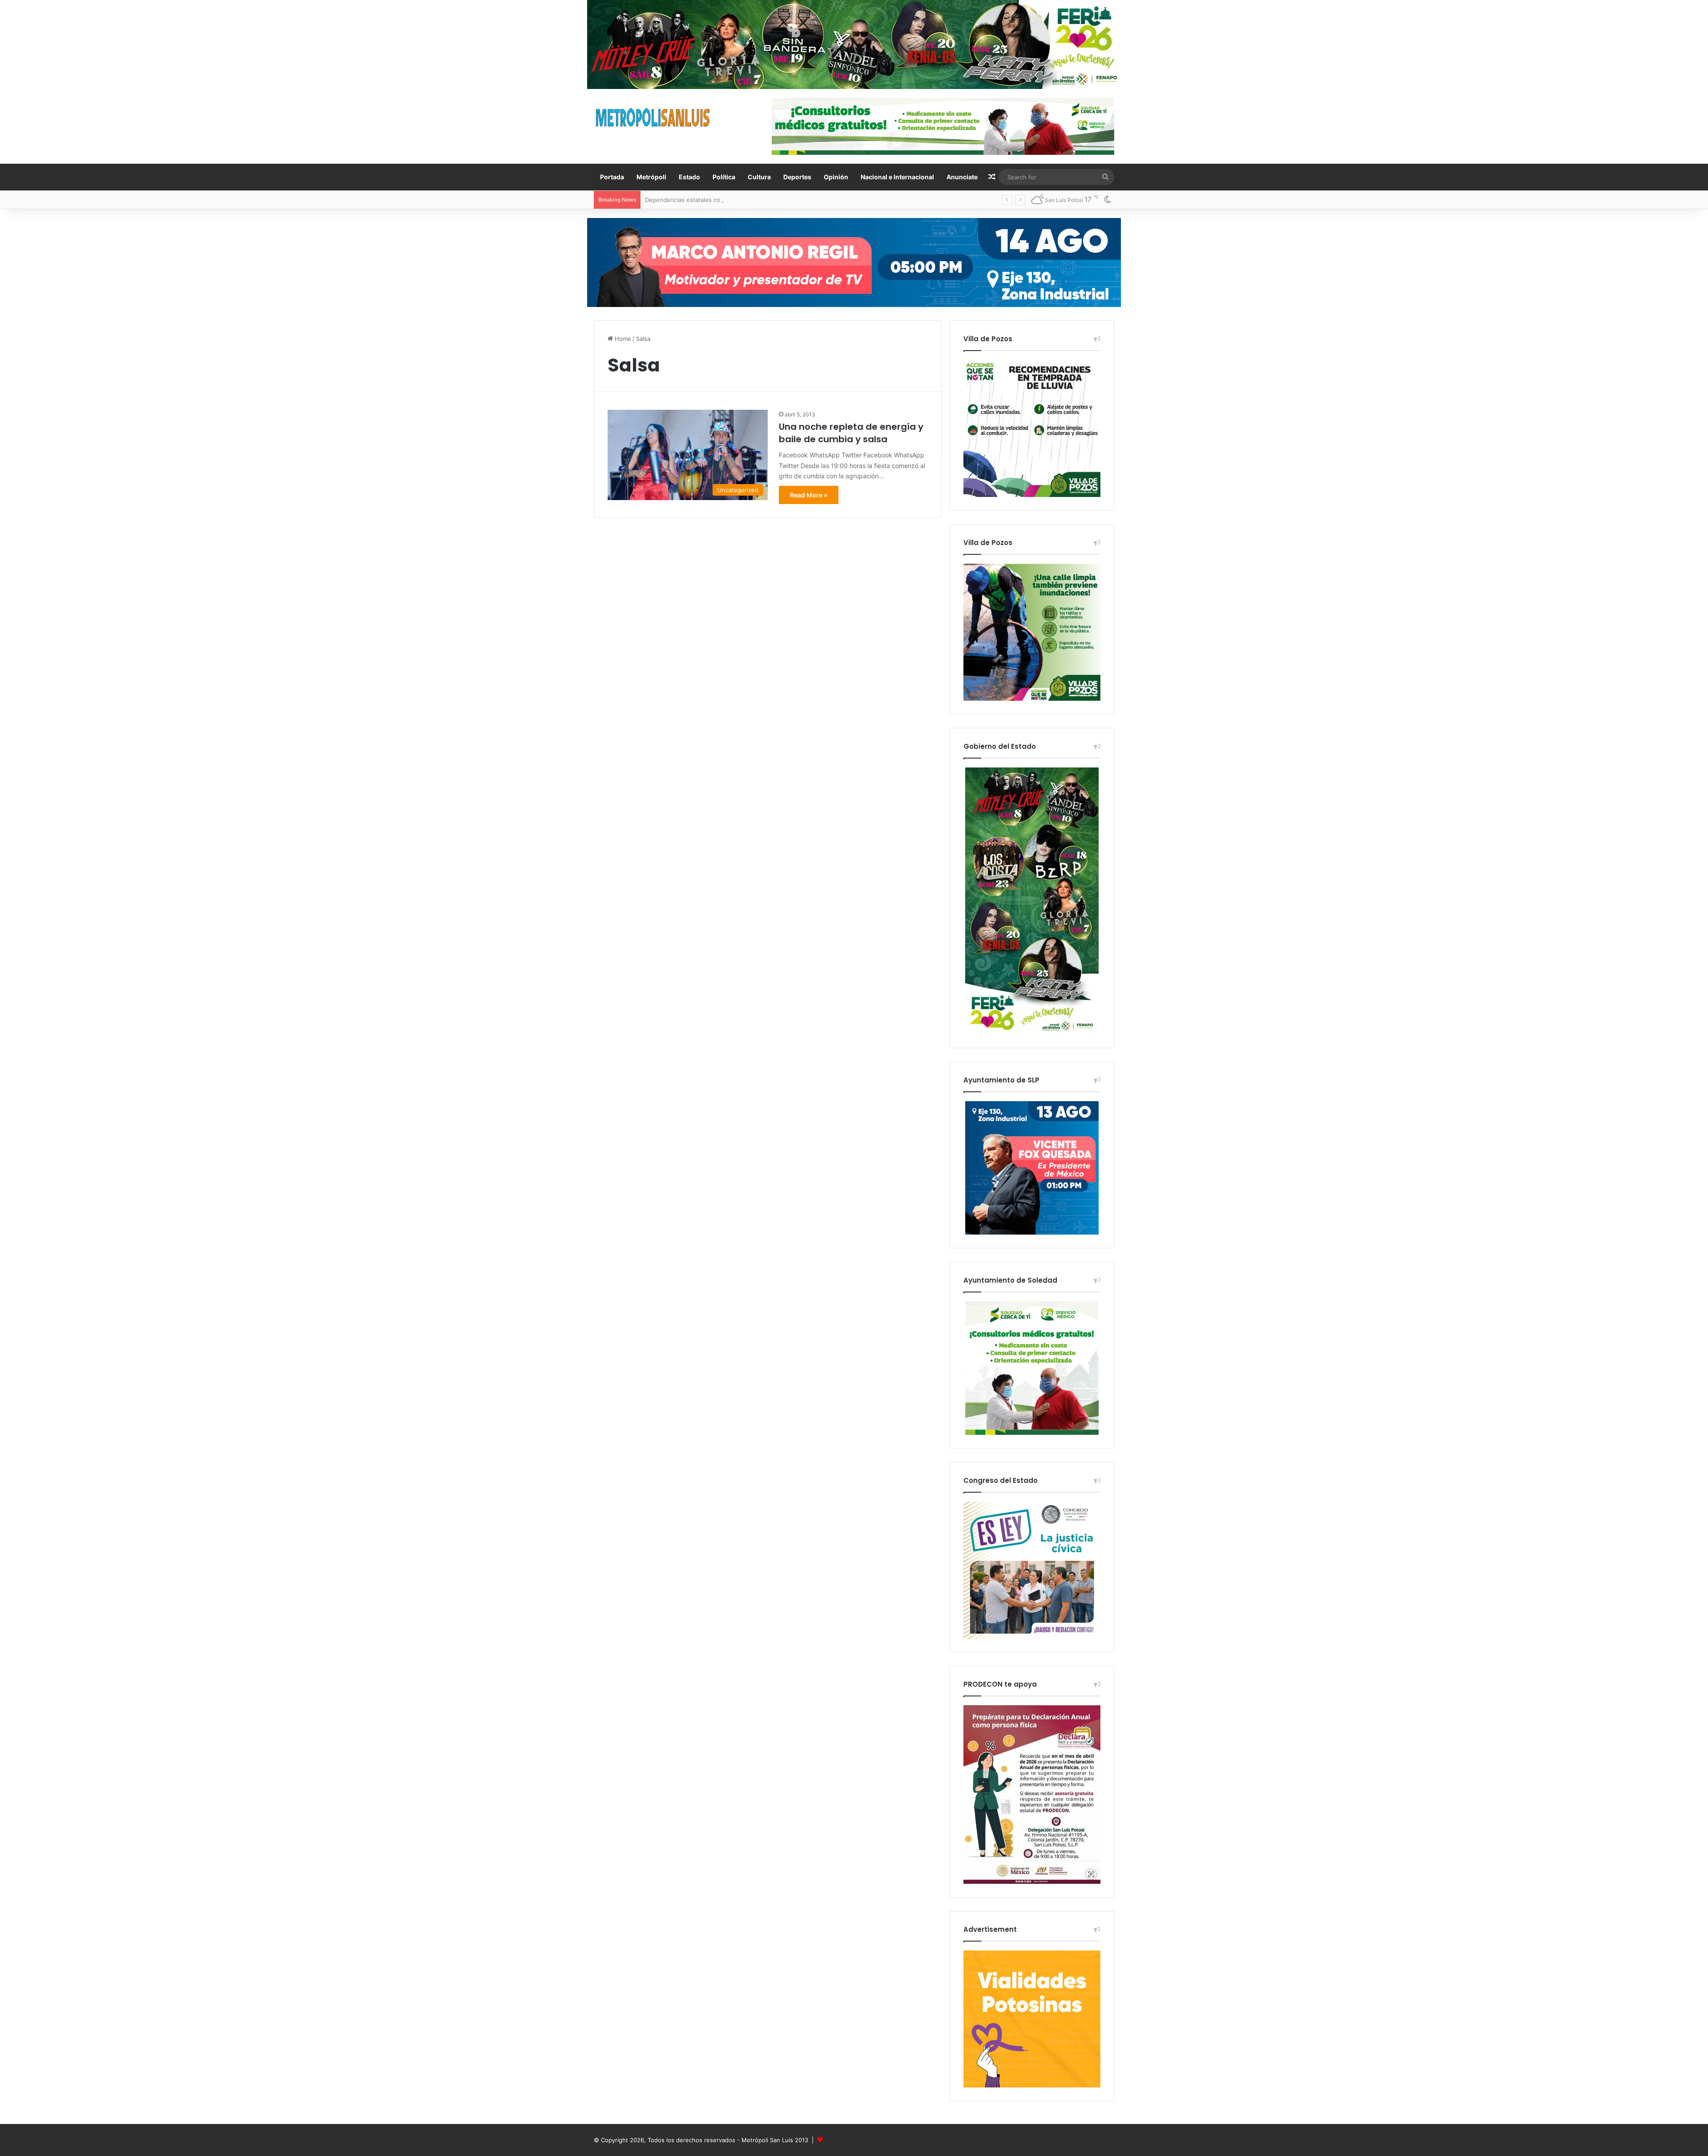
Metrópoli (651, 177)
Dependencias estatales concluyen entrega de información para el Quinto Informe (759, 200)
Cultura (759, 177)
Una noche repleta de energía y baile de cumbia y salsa (851, 433)
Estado (689, 177)
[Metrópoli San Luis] (653, 118)
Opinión (836, 177)
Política (724, 177)
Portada (612, 177)
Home (622, 339)
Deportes (797, 177)
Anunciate (962, 177)
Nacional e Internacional (897, 177)
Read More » (809, 495)
